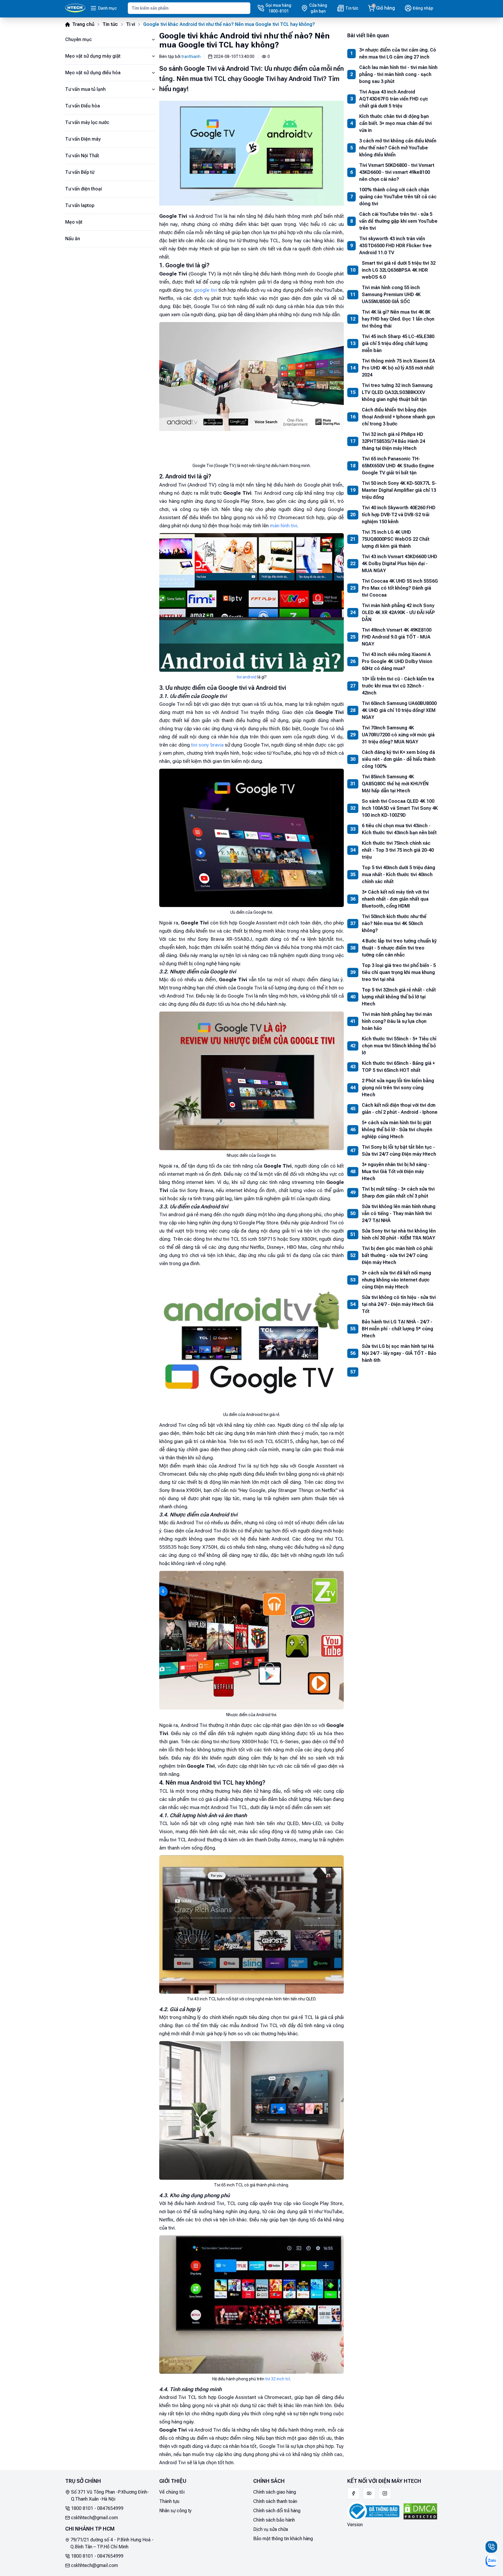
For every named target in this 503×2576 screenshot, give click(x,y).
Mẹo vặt (74, 222)
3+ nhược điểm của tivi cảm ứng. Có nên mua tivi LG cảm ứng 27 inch (398, 53)
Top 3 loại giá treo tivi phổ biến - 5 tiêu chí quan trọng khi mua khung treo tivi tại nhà (399, 972)
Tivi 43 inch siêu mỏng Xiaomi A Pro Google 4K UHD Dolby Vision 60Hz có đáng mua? (397, 661)
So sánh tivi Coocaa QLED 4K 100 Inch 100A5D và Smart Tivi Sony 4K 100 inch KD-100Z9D (400, 808)
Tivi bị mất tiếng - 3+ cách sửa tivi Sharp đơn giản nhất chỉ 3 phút (398, 1192)
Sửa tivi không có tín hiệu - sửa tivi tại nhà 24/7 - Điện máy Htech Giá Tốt (399, 1304)
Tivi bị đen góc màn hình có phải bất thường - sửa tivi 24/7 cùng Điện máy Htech (397, 1255)
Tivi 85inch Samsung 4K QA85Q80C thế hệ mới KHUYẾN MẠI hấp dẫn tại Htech (395, 784)
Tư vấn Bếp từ (80, 172)
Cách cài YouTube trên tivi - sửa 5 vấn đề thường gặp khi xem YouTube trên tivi (398, 221)
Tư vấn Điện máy (83, 139)
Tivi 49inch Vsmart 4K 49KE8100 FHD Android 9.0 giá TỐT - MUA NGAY (397, 637)
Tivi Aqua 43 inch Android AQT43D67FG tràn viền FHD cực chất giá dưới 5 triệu (394, 99)
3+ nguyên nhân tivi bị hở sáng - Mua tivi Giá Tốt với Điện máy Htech (396, 1172)
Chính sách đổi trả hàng (277, 2511)
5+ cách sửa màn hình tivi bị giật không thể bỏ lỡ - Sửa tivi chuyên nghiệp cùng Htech (397, 1130)
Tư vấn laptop (80, 205)
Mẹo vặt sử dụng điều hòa (93, 73)
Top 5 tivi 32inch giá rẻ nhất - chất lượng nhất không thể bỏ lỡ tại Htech (399, 997)
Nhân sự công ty (175, 2511)
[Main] (75, 8)
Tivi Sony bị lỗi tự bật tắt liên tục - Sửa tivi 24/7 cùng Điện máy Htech (399, 1151)
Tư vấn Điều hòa (83, 106)
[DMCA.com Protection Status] (420, 2511)
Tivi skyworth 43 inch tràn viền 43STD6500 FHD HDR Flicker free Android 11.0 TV (395, 246)
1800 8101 (82, 2508)
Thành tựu (169, 2501)
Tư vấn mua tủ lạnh (85, 89)
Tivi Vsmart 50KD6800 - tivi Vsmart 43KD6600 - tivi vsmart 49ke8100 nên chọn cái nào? (397, 172)
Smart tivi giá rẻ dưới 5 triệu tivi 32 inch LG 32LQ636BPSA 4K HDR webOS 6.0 (399, 270)
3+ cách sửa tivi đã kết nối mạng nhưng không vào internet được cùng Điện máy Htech (396, 1280)
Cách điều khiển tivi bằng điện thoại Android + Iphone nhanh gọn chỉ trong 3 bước (398, 417)
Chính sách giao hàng (275, 2492)
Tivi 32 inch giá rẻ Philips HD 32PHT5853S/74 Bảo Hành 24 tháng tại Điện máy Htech (393, 441)
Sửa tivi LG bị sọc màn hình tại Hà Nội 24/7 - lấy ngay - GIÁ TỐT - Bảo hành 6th (399, 1353)
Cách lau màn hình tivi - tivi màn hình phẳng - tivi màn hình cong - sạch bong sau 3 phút (398, 74)
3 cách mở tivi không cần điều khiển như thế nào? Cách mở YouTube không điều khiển (398, 148)
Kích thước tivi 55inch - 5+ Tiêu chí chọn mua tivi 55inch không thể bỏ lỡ (399, 1046)
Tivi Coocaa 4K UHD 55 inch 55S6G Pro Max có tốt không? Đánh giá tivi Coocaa (400, 588)
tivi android (247, 677)
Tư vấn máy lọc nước (87, 122)
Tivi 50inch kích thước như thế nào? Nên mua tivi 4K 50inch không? (394, 923)
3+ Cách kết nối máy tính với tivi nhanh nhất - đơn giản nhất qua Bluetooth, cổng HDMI (395, 899)
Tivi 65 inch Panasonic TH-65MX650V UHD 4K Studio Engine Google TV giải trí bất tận (398, 466)
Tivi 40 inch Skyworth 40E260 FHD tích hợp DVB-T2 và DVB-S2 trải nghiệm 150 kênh (399, 515)
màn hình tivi (284, 526)
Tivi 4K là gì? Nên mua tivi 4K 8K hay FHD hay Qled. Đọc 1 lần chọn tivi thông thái (398, 319)
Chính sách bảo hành (274, 2520)
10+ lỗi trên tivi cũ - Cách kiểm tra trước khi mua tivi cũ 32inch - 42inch (398, 686)
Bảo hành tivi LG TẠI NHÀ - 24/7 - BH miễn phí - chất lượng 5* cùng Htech (397, 1329)
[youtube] (369, 2493)
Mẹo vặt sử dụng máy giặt (93, 56)
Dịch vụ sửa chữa (271, 2529)
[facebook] (353, 2493)
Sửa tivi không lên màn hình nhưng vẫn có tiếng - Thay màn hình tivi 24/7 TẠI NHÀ (399, 1213)
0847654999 (110, 2508)
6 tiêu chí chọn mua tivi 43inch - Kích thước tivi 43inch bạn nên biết (399, 829)
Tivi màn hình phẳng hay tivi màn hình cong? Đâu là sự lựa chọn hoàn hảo (397, 1021)
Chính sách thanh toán (275, 2501)
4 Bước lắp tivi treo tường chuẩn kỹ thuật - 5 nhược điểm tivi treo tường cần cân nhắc (399, 948)
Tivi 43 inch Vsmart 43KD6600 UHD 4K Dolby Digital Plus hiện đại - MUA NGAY (400, 564)
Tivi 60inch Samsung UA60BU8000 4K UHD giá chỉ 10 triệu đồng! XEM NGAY (399, 710)
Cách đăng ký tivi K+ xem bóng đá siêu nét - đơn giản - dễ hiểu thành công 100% (399, 759)
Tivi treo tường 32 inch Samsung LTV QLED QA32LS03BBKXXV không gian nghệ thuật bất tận (397, 392)
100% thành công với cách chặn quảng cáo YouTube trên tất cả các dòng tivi (398, 197)
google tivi (205, 290)
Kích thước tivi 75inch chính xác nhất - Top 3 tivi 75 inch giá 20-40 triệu (398, 850)
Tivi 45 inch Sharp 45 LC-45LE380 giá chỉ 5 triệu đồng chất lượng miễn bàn (398, 343)
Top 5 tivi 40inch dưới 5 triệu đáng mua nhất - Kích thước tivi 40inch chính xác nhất (398, 875)
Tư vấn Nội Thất (82, 156)
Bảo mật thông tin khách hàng (283, 2539)
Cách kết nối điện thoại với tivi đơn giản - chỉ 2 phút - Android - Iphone (400, 1109)
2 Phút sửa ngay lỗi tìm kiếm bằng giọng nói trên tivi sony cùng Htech (398, 1088)
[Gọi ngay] (491, 2547)
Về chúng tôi (172, 2492)
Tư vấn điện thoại (84, 189)
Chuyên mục (78, 39)
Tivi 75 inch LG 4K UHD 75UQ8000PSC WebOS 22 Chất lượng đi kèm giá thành (396, 539)
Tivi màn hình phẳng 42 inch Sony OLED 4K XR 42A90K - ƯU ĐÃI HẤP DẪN (398, 612)
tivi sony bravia (207, 745)
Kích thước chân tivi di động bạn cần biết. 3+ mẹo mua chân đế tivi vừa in (395, 123)
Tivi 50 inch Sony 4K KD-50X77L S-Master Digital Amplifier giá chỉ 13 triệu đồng (399, 490)
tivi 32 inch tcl (278, 2379)
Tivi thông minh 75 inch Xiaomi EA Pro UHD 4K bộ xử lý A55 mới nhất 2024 (398, 368)
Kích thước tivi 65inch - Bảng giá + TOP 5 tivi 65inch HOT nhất (398, 1067)
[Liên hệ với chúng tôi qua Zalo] (491, 2561)
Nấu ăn (73, 239)
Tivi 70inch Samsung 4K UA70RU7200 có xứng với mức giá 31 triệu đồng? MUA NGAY (398, 735)
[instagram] (385, 2493)
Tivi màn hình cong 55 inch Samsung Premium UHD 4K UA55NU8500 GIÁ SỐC (391, 295)
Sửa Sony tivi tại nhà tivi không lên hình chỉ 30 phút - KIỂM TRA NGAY (399, 1234)
